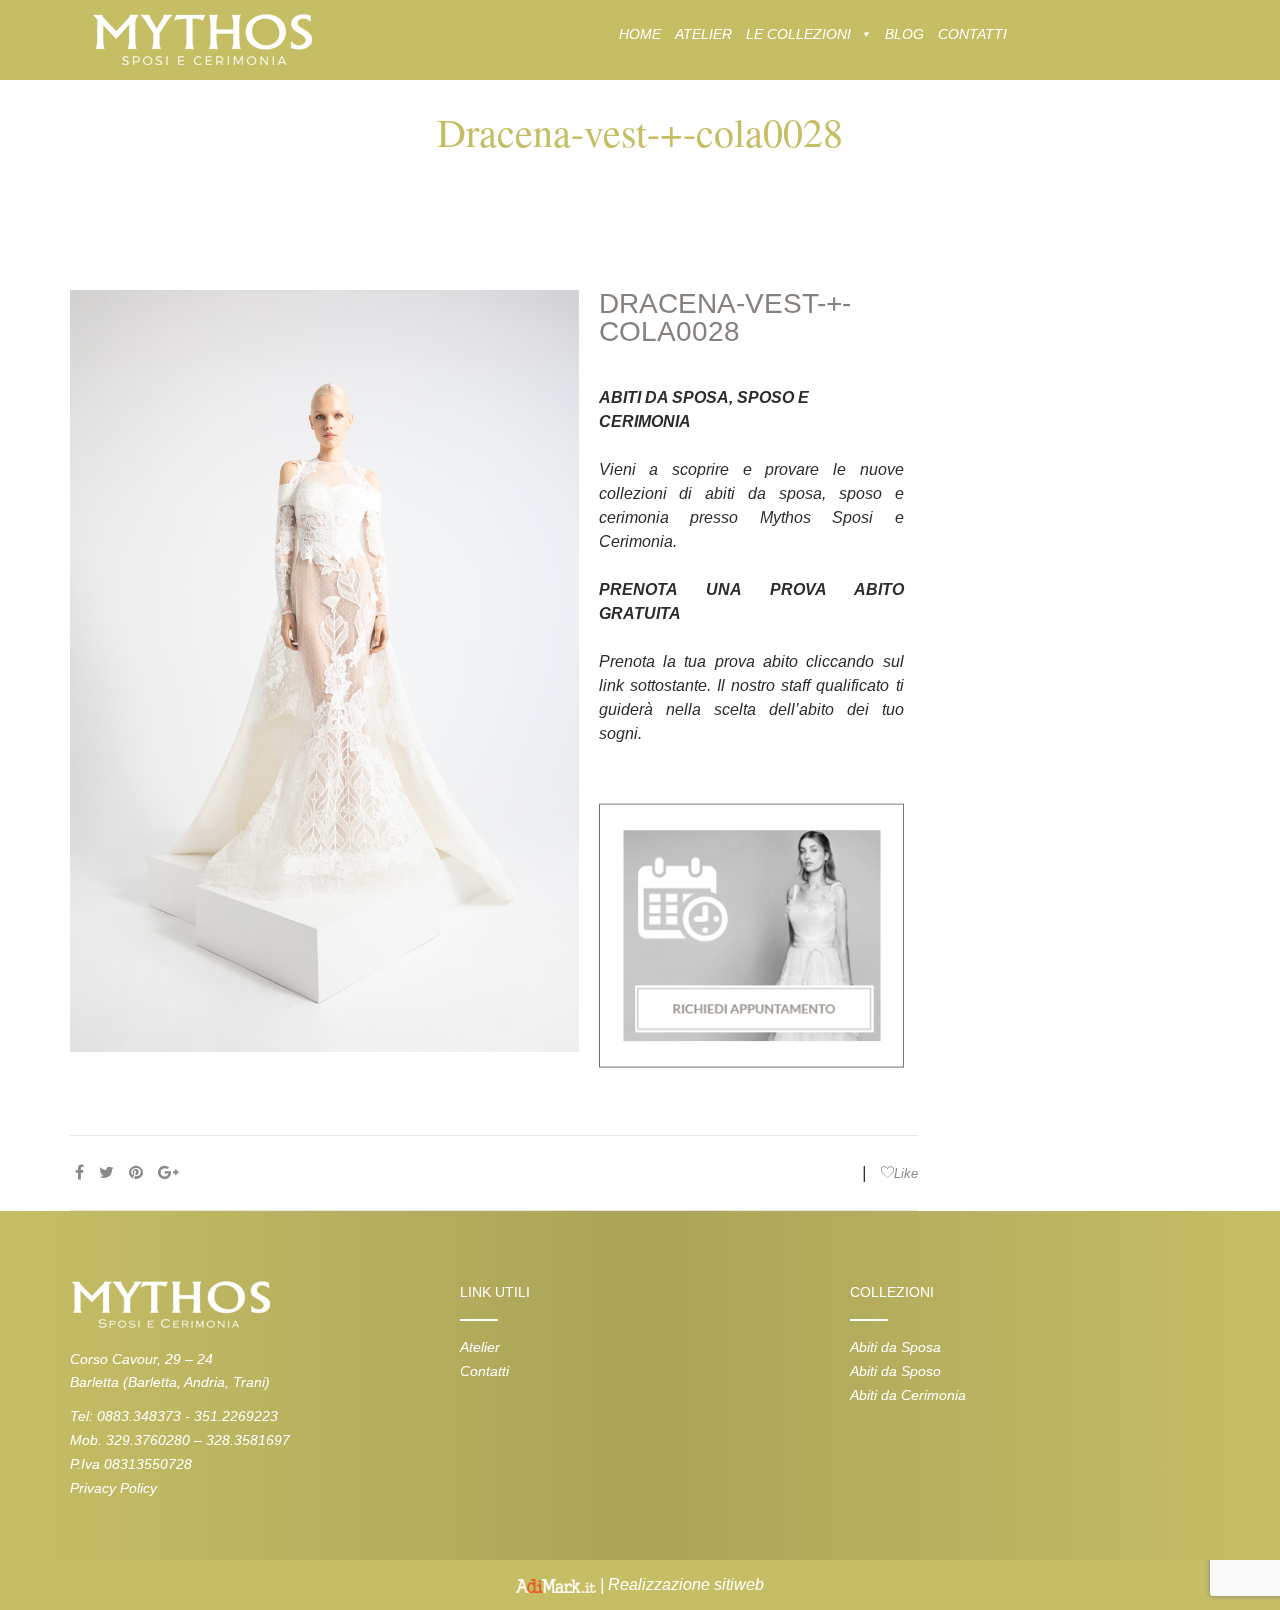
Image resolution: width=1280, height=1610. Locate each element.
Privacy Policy (113, 1488)
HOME (640, 34)
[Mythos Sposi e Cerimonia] (201, 38)
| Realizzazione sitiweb (680, 1584)
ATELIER (703, 34)
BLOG (904, 34)
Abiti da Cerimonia (908, 1395)
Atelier (480, 1347)
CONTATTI (972, 34)
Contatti (484, 1371)
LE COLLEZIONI (798, 34)
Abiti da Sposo (895, 1371)
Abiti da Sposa (895, 1347)
